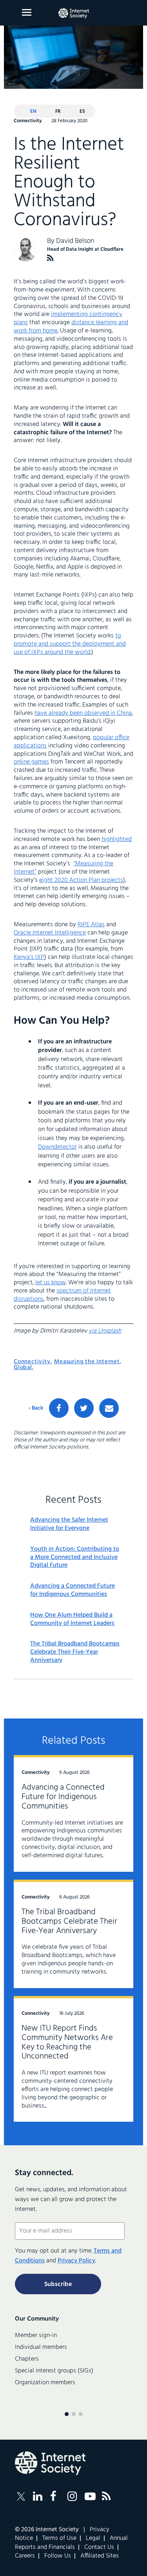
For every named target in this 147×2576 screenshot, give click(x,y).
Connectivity (32, 1362)
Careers (25, 2556)
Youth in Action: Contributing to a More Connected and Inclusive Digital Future (75, 1557)
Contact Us (99, 2547)
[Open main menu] (27, 12)
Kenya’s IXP (29, 957)
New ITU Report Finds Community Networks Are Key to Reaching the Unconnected (67, 2043)
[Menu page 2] (74, 2414)
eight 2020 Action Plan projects (81, 880)
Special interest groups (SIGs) (54, 2371)
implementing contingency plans (68, 319)
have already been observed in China (83, 713)
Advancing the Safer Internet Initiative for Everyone (69, 1524)
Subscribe (58, 2284)
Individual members (41, 2347)
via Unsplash (105, 1331)
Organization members (45, 2383)
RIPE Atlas (91, 925)
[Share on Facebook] (59, 1408)
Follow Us (58, 2556)
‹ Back (36, 1408)
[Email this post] (109, 1408)
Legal (93, 2538)
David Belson (75, 241)
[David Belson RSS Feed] (50, 258)
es (82, 111)
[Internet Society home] (74, 13)
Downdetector (57, 1147)
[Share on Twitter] (84, 1408)
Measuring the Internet (87, 1362)
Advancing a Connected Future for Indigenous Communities (73, 1590)
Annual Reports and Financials (71, 2543)
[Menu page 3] (81, 2414)
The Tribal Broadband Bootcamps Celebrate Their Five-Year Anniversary (75, 1652)
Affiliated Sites (100, 2556)
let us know (51, 1283)
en (33, 111)
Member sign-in (36, 2335)
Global (23, 1368)
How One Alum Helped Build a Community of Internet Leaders (72, 1619)
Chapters (27, 2359)
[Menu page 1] (67, 2414)
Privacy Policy (76, 2261)
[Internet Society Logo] (50, 2463)
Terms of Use (59, 2538)
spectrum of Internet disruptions (62, 1295)
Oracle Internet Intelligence (50, 933)
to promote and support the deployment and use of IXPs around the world (70, 644)
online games (31, 762)
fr (58, 111)
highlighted (117, 839)
